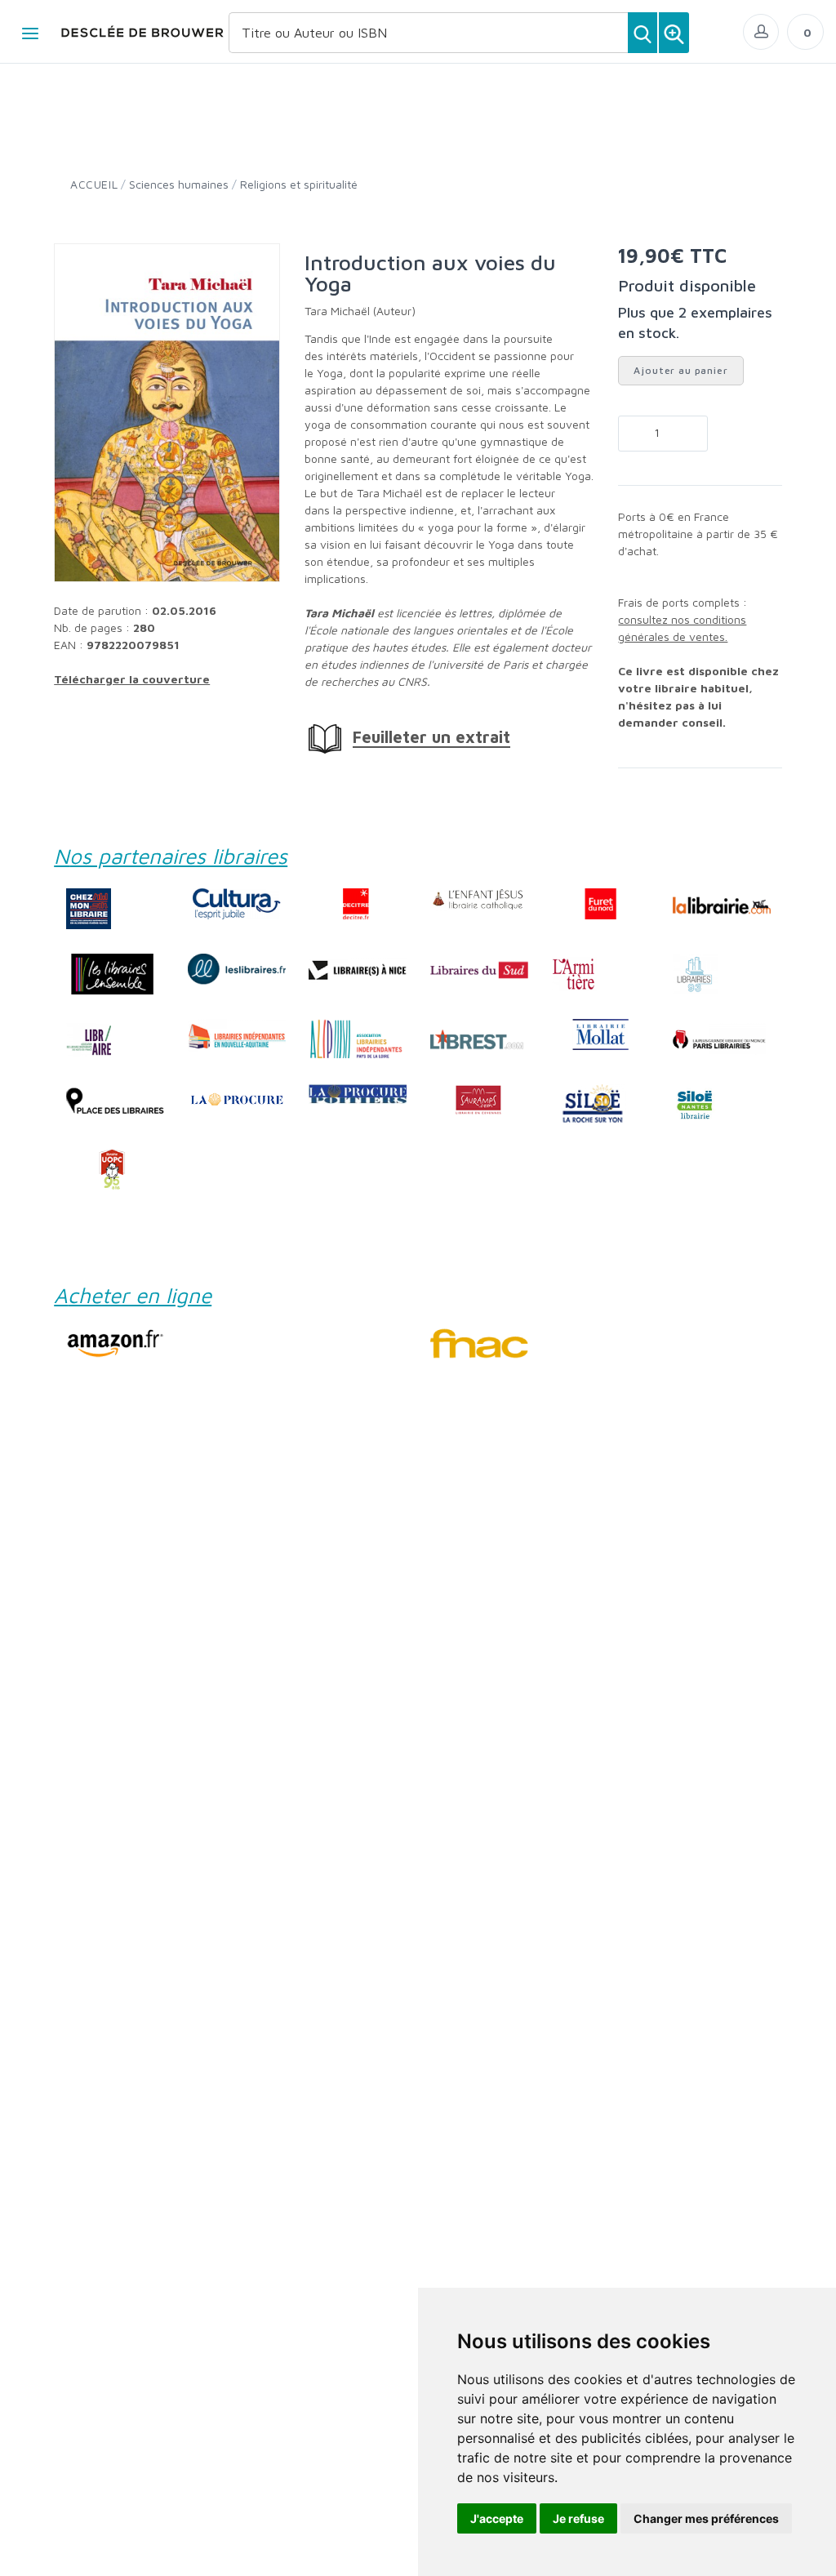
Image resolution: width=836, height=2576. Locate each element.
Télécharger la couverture (132, 679)
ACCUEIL (94, 184)
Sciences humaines (179, 184)
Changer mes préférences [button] (706, 2518)
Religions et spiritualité (299, 184)
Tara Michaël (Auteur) (360, 311)
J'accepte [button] (497, 2518)
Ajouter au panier (680, 370)
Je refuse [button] (578, 2518)
